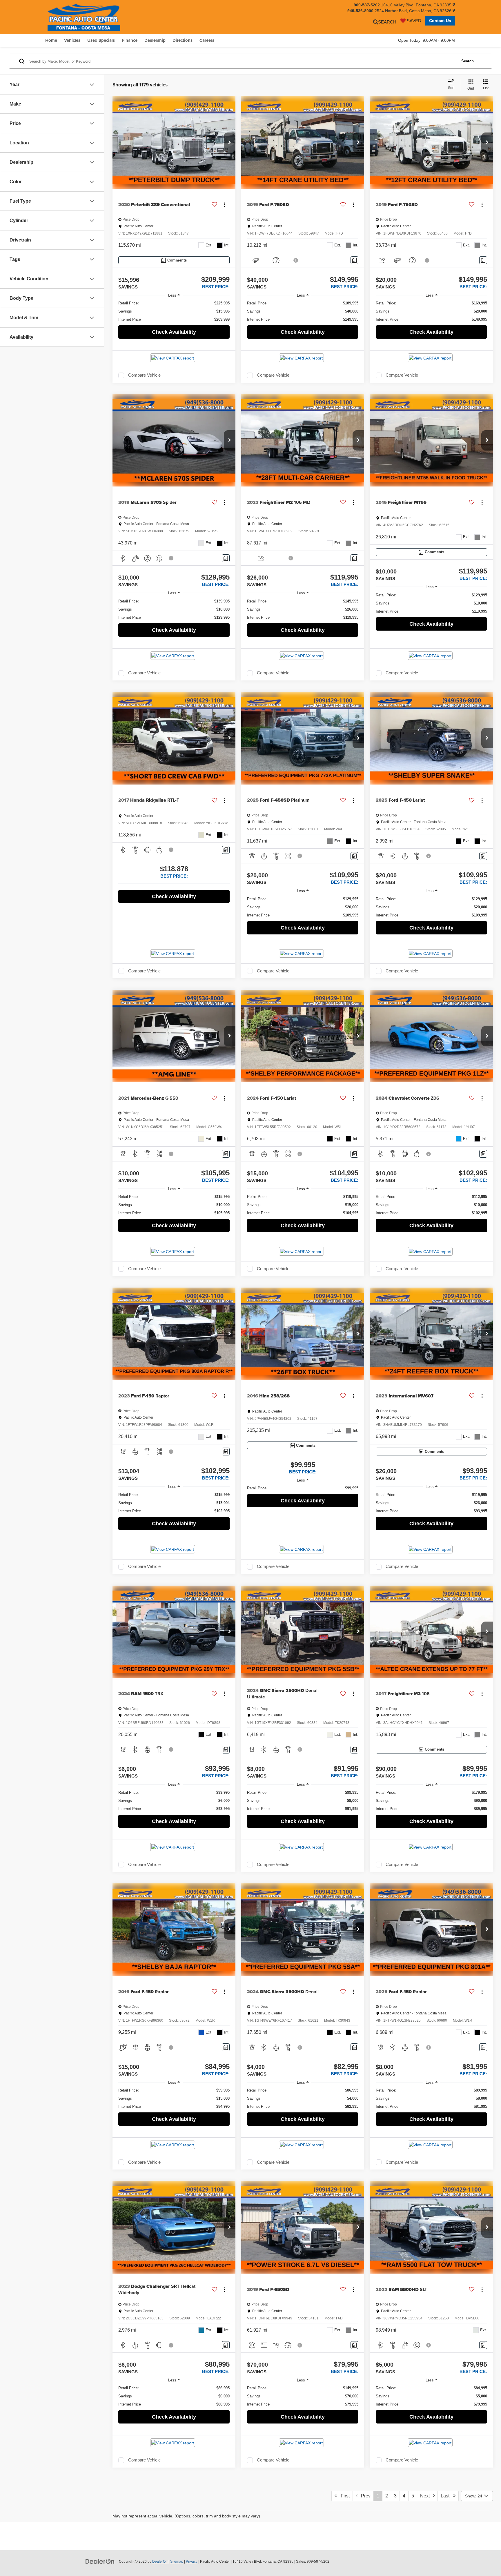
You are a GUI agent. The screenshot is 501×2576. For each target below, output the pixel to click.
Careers (207, 40)
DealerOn (160, 2562)
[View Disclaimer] (296, 260)
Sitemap (177, 2562)
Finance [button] (130, 40)
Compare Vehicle (144, 375)
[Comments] (354, 260)
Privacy (192, 2562)
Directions (183, 40)
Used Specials (101, 40)
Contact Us (440, 21)
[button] (230, 143)
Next (427, 2496)
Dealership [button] (155, 40)
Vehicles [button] (72, 40)
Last (447, 2496)
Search (468, 61)
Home (51, 40)
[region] (174, 311)
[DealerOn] (100, 2561)
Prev (364, 2496)
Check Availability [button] (174, 332)
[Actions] (225, 205)
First (343, 2496)
